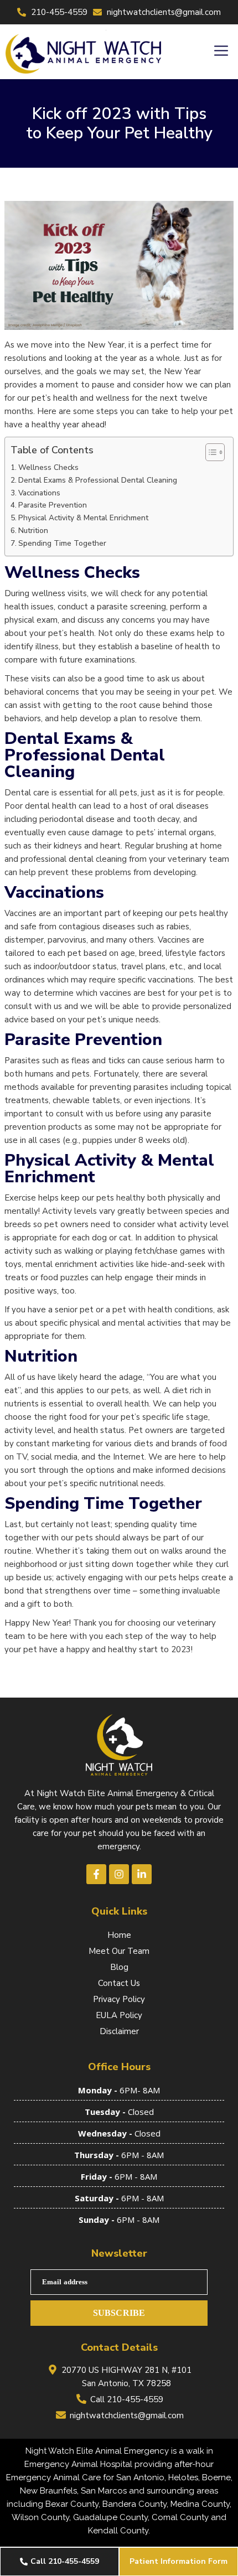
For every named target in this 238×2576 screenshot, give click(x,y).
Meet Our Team (119, 1951)
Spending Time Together (62, 543)
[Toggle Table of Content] (209, 452)
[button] (221, 51)
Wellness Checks (48, 467)
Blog (119, 1967)
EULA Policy (119, 2015)
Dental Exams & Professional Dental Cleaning (98, 480)
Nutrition (33, 531)
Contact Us (119, 1983)
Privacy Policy (119, 1999)
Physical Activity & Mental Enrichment (83, 518)
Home (119, 1935)
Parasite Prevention (53, 505)
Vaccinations (39, 493)
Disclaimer (119, 2031)
